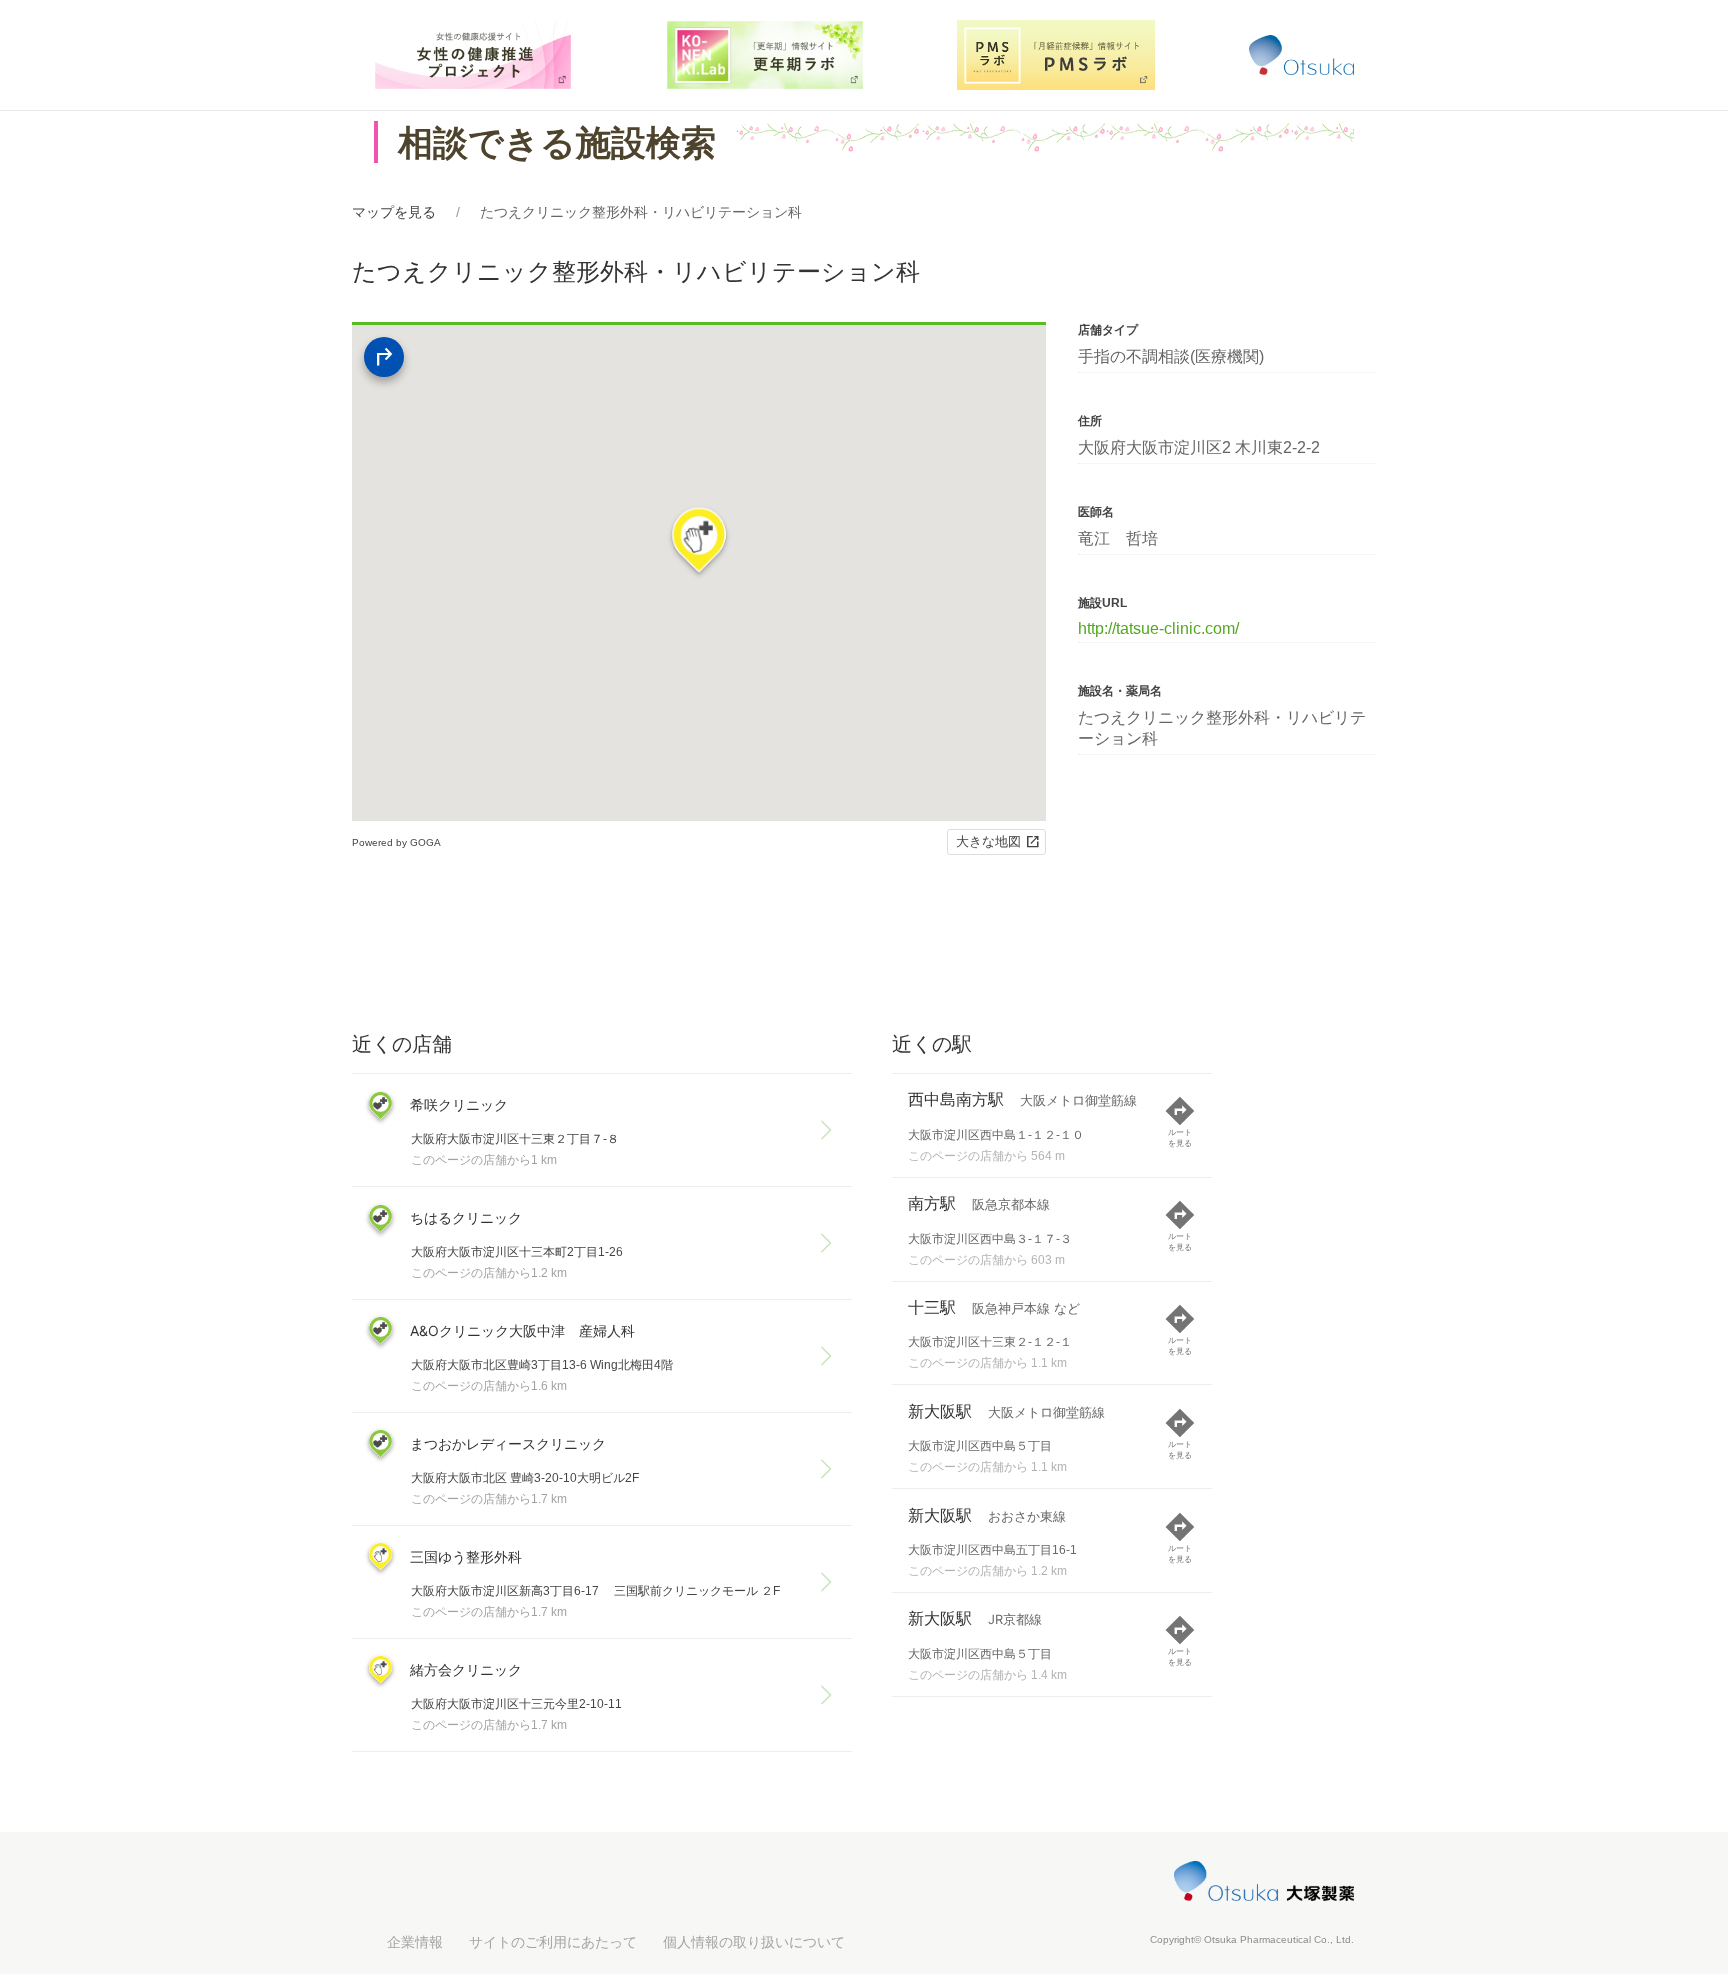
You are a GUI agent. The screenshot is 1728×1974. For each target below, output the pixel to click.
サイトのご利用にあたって (553, 1942)
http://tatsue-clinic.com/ (1158, 628)
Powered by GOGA (396, 842)
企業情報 (415, 1942)
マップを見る (394, 212)
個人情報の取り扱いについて (754, 1942)
